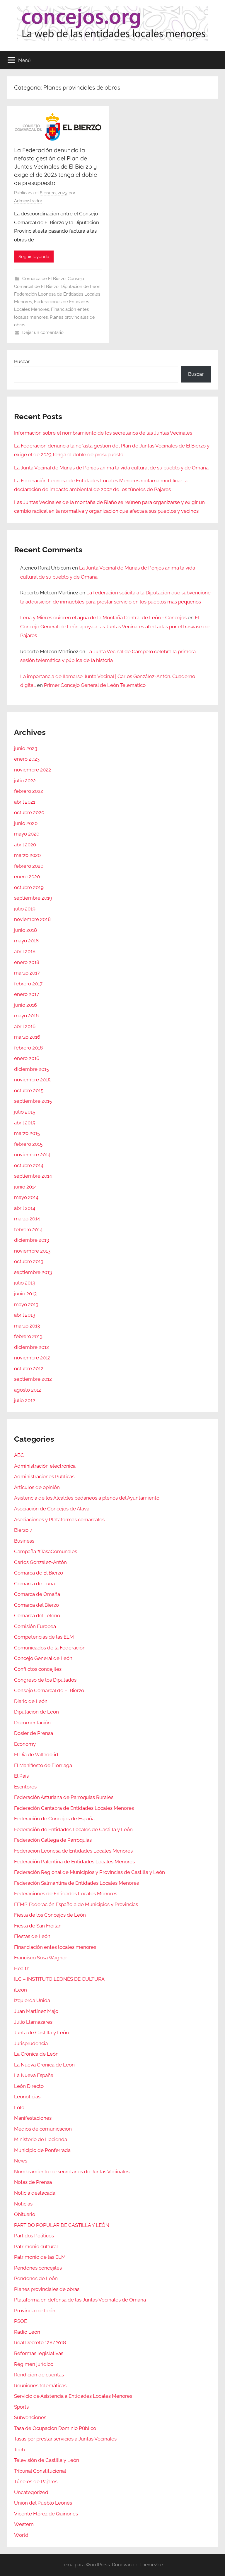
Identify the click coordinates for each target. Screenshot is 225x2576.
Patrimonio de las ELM (40, 2257)
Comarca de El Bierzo (44, 279)
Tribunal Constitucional (40, 2471)
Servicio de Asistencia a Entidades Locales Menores (73, 2396)
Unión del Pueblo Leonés (43, 2503)
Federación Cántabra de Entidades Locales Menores (74, 1808)
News (21, 2161)
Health (22, 1968)
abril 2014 (25, 1208)
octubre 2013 (29, 1261)
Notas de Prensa (33, 2182)
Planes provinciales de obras (47, 2289)
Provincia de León (35, 2311)
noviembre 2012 (32, 1358)
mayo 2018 (26, 941)
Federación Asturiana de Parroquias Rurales (64, 1797)
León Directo (29, 2086)
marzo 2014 (27, 1219)
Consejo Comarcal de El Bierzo (49, 1690)
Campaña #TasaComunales (46, 1551)
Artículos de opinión (37, 1487)
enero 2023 (27, 759)
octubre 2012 (29, 1368)
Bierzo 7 (23, 1530)
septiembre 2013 (33, 1272)
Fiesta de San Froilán (38, 1926)
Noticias (23, 2204)
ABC (19, 1455)
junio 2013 (25, 1294)
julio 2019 (25, 909)
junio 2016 (25, 1005)
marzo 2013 (27, 1326)
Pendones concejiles (38, 2268)
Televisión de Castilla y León (47, 2460)
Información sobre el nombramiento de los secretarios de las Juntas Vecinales (103, 433)
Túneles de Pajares (36, 2481)
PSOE (21, 2321)
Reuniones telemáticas (40, 2385)
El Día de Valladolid (36, 1755)
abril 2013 (25, 1315)
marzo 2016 (27, 1037)
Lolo (19, 2107)
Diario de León (31, 1701)
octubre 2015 (29, 1090)
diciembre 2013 (31, 1240)
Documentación (32, 1723)
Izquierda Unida (32, 2000)
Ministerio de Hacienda (41, 2139)
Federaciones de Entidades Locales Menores (66, 1894)
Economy (25, 1744)
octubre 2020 (29, 812)
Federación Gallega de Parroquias (53, 1840)
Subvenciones (30, 2417)
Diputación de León (81, 287)
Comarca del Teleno (37, 1615)
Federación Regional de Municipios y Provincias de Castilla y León (90, 1872)
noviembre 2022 (33, 770)
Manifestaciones (33, 2118)
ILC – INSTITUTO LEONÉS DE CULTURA (59, 1979)
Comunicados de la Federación (50, 1648)
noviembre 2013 (32, 1251)
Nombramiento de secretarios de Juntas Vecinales (72, 2172)
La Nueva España (34, 2075)
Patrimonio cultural (36, 2246)
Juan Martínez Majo (36, 2011)
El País (21, 1776)
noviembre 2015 (32, 1080)
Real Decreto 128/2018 (40, 2342)
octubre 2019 (29, 887)
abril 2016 (25, 1026)
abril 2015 (25, 1123)
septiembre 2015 (33, 1101)
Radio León (27, 2332)
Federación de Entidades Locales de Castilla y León (73, 1829)
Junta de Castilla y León (41, 2033)
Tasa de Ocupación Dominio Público (55, 2428)
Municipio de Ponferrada (42, 2150)
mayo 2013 (26, 1304)
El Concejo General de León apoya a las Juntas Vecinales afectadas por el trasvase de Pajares (115, 626)
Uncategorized (31, 2492)
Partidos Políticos (34, 2236)
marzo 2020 (27, 855)
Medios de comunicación (43, 2129)
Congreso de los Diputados (45, 1680)
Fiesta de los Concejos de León (50, 1915)
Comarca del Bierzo (36, 1605)
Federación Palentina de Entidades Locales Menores (74, 1862)
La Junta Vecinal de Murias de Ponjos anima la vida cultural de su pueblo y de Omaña (111, 468)
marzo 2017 (27, 973)
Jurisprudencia (31, 2043)
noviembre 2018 (32, 919)
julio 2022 (25, 781)
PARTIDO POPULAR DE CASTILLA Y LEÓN (62, 2225)
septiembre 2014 (33, 1176)
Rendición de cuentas (39, 2375)
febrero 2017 (28, 984)
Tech (19, 2450)
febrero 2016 (28, 1048)
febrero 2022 (29, 791)
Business (24, 1541)
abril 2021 (25, 802)
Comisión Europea (35, 1626)
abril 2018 (25, 951)
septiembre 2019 (33, 898)
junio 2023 (26, 748)
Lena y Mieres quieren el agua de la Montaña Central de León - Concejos (103, 618)
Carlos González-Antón (40, 1562)
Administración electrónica (45, 1466)
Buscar (22, 361)
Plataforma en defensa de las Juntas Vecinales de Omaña (80, 2300)
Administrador (28, 201)
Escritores (25, 1787)
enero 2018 (27, 962)
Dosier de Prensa (34, 1733)
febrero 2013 (28, 1336)
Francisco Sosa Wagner (41, 1958)
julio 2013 (25, 1283)
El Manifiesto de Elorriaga (43, 1765)
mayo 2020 (27, 834)
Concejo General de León (43, 1658)
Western (24, 2524)
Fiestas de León (32, 1936)
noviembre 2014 (32, 1155)
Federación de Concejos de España (54, 1819)
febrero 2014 (28, 1229)
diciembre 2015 (31, 1069)
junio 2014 (25, 1187)
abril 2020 (25, 845)
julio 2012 (25, 1400)
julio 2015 (25, 1112)
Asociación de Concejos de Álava (52, 1509)
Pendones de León (36, 2278)
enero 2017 (27, 994)
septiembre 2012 (33, 1379)
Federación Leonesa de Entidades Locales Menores (73, 1851)
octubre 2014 (29, 1165)
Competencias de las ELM (44, 1637)
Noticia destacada (35, 2193)
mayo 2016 (26, 1016)
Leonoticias (27, 2097)
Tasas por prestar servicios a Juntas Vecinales (65, 2439)
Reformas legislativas (39, 2353)
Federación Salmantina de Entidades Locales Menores (76, 1883)
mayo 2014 (26, 1197)
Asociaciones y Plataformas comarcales (59, 1519)
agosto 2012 (28, 1390)
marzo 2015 (27, 1133)
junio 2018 (25, 930)
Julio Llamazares (33, 2022)
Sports (21, 2407)
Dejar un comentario (43, 332)
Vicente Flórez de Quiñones (46, 2514)
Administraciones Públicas (44, 1476)
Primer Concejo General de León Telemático (95, 685)
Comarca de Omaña (37, 1594)
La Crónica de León (36, 2054)
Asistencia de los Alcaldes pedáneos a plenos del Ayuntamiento (87, 1498)
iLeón (21, 1990)
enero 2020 (27, 877)
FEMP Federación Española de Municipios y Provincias (76, 1904)
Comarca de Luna (34, 1584)
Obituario (25, 2214)
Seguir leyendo (34, 257)
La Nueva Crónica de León (44, 2065)
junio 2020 (26, 823)
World (21, 2535)
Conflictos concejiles (38, 1669)
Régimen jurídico (34, 2364)
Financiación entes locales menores (55, 1947)
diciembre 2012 (31, 1347)
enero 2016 (27, 1058)
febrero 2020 (29, 866)
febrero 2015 (28, 1144)
